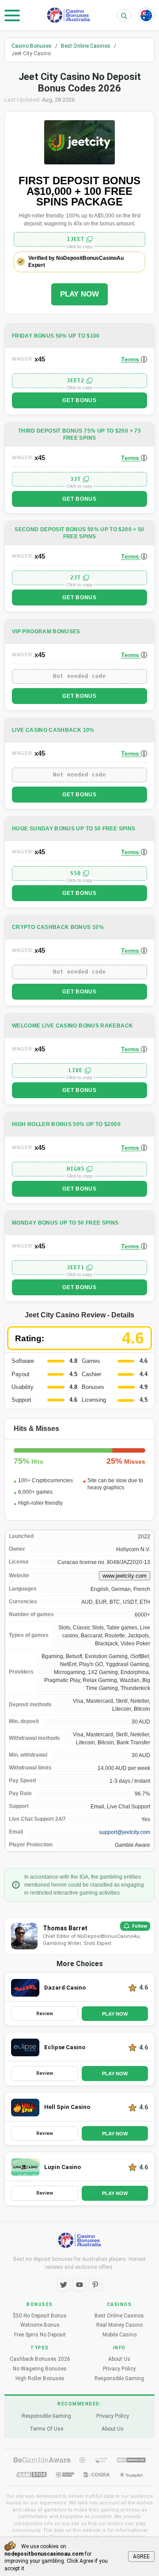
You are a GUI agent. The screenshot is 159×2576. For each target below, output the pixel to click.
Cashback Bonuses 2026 (40, 2359)
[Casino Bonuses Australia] (68, 15)
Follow (140, 1926)
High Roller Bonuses (40, 2378)
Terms (131, 359)
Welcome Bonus (40, 2325)
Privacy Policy (119, 2369)
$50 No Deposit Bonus (40, 2316)
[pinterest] (95, 2285)
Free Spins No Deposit (40, 2335)
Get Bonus (79, 400)
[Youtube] (79, 2285)
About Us (119, 2359)
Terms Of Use (46, 2429)
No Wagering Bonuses (40, 2369)
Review (45, 2014)
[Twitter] (64, 2285)
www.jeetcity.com (125, 1576)
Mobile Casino (119, 2335)
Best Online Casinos (119, 2316)
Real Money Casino (119, 2325)
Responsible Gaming (119, 2378)
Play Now (79, 294)
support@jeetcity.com (125, 1832)
